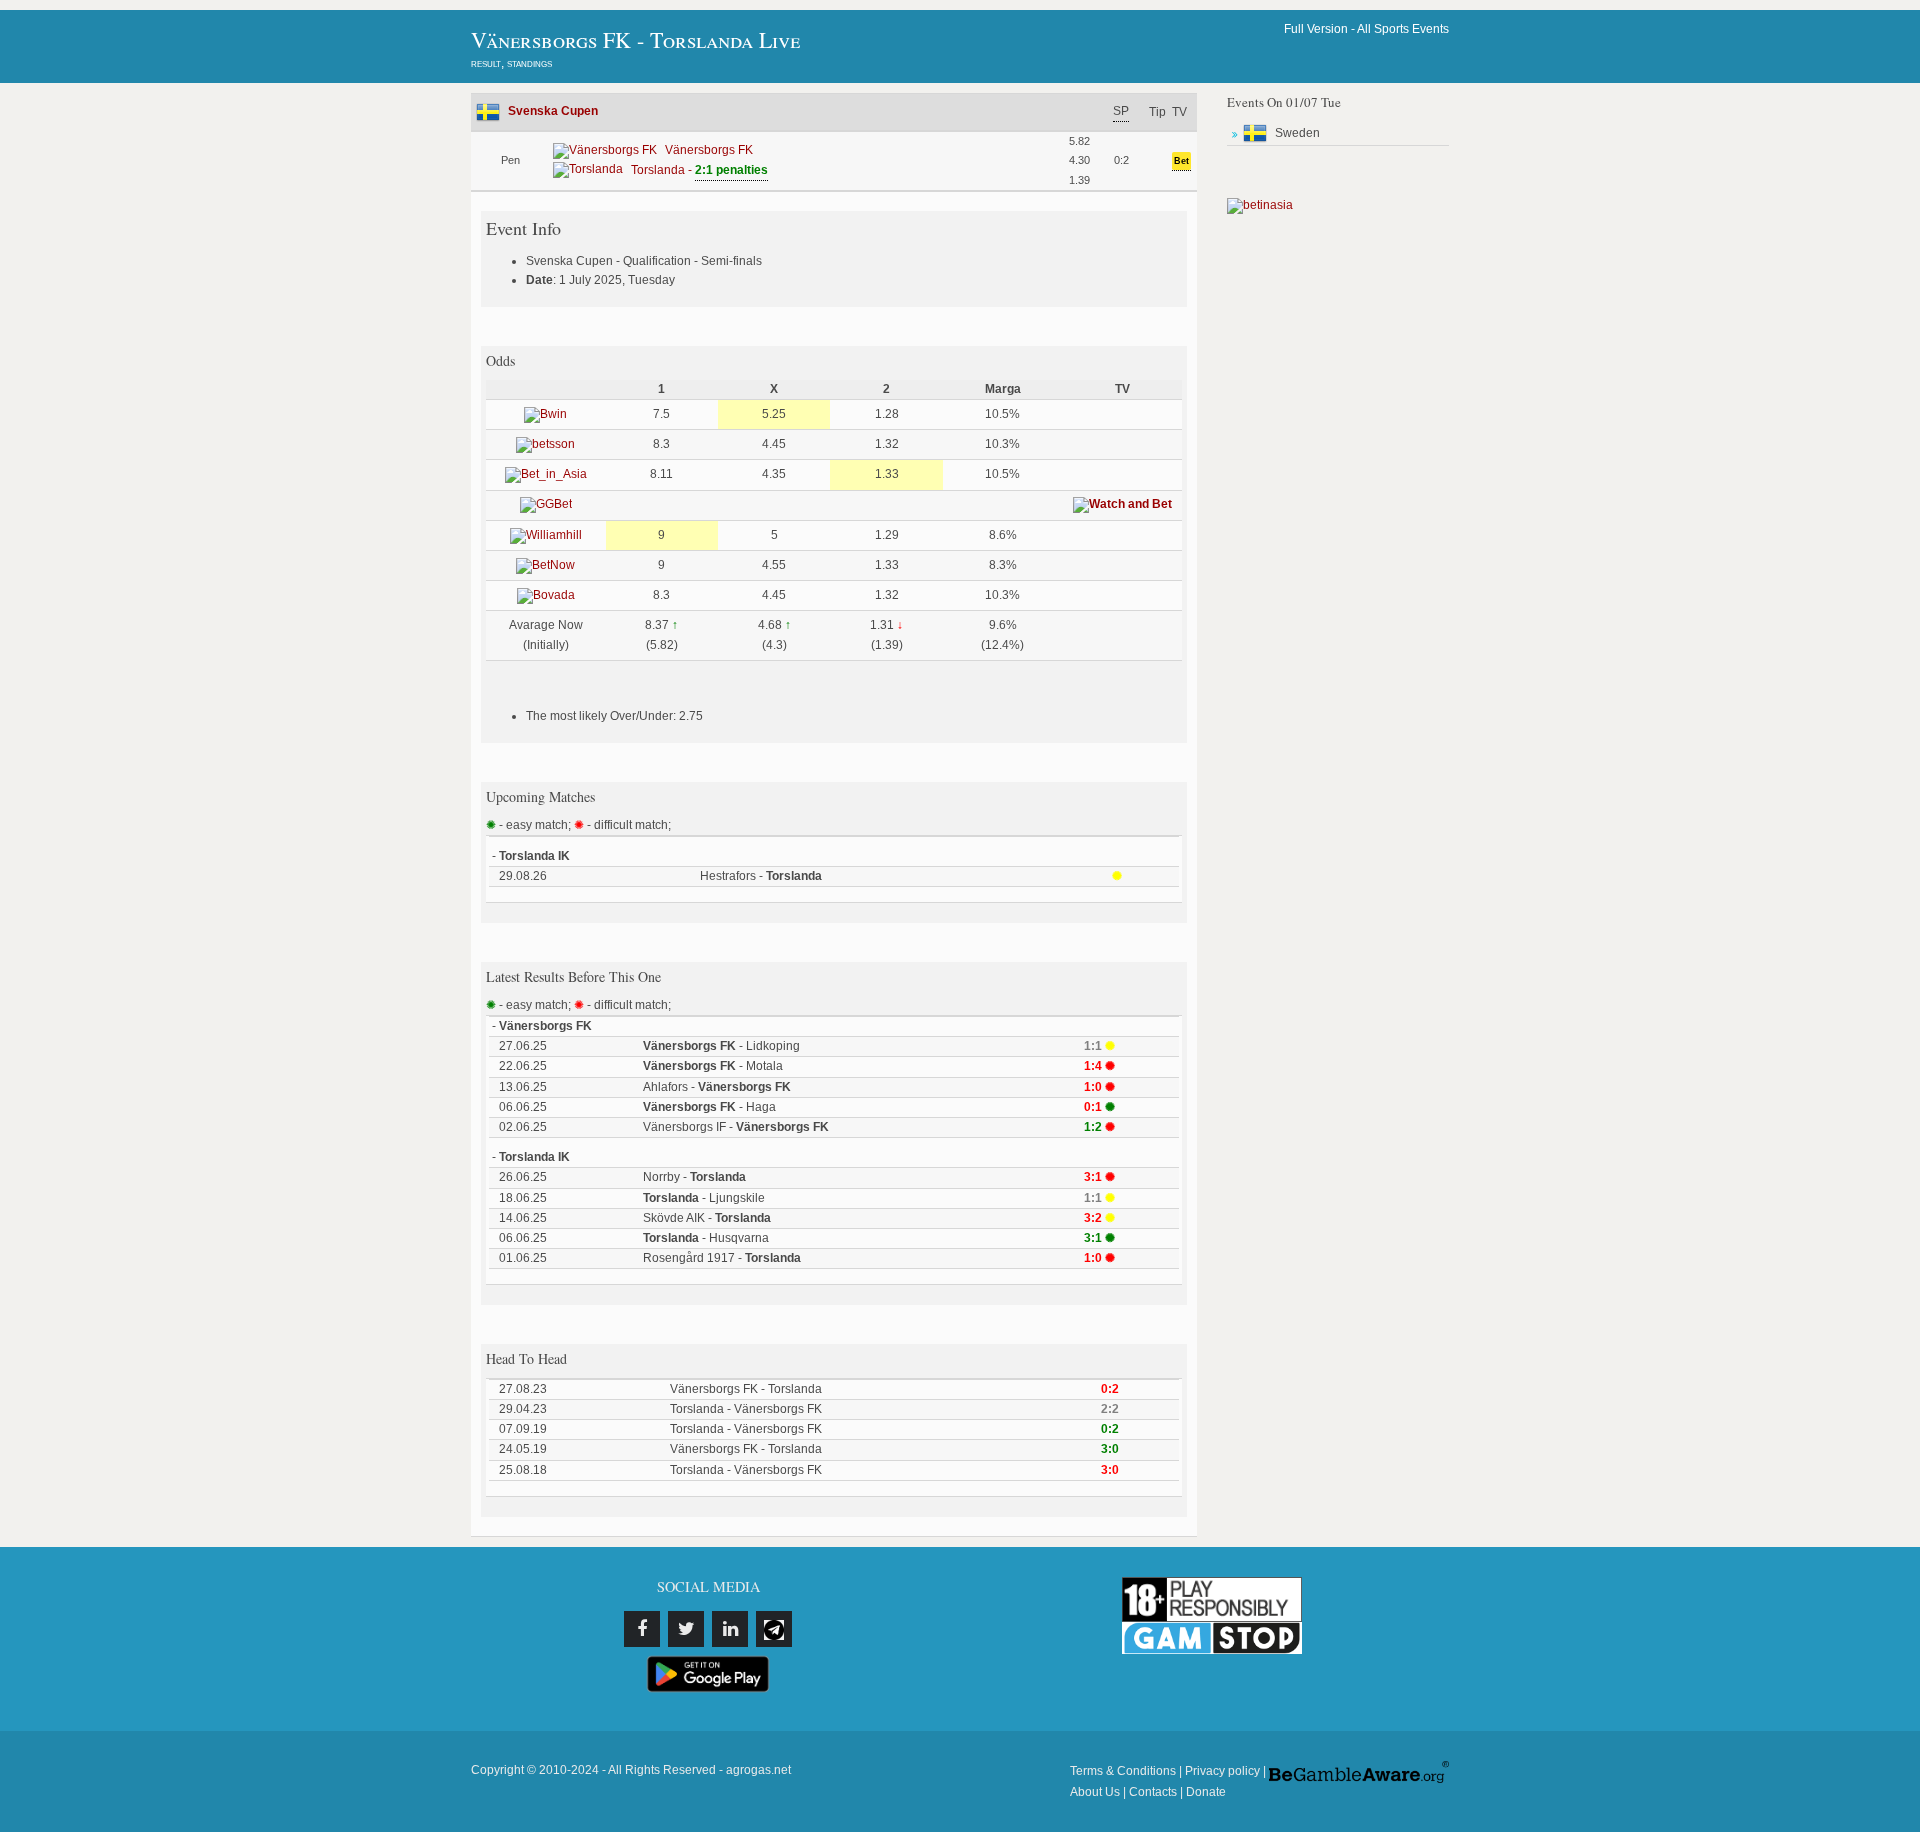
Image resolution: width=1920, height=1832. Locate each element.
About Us (1095, 1792)
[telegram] (774, 1629)
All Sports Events (1403, 29)
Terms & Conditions (1123, 1771)
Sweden (1297, 133)
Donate (1206, 1792)
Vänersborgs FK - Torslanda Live (635, 39)
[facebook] (642, 1629)
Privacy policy (1222, 1771)
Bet (1181, 161)
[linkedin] (730, 1629)
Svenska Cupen (553, 111)
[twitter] (686, 1629)
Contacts (1153, 1792)
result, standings (511, 63)
